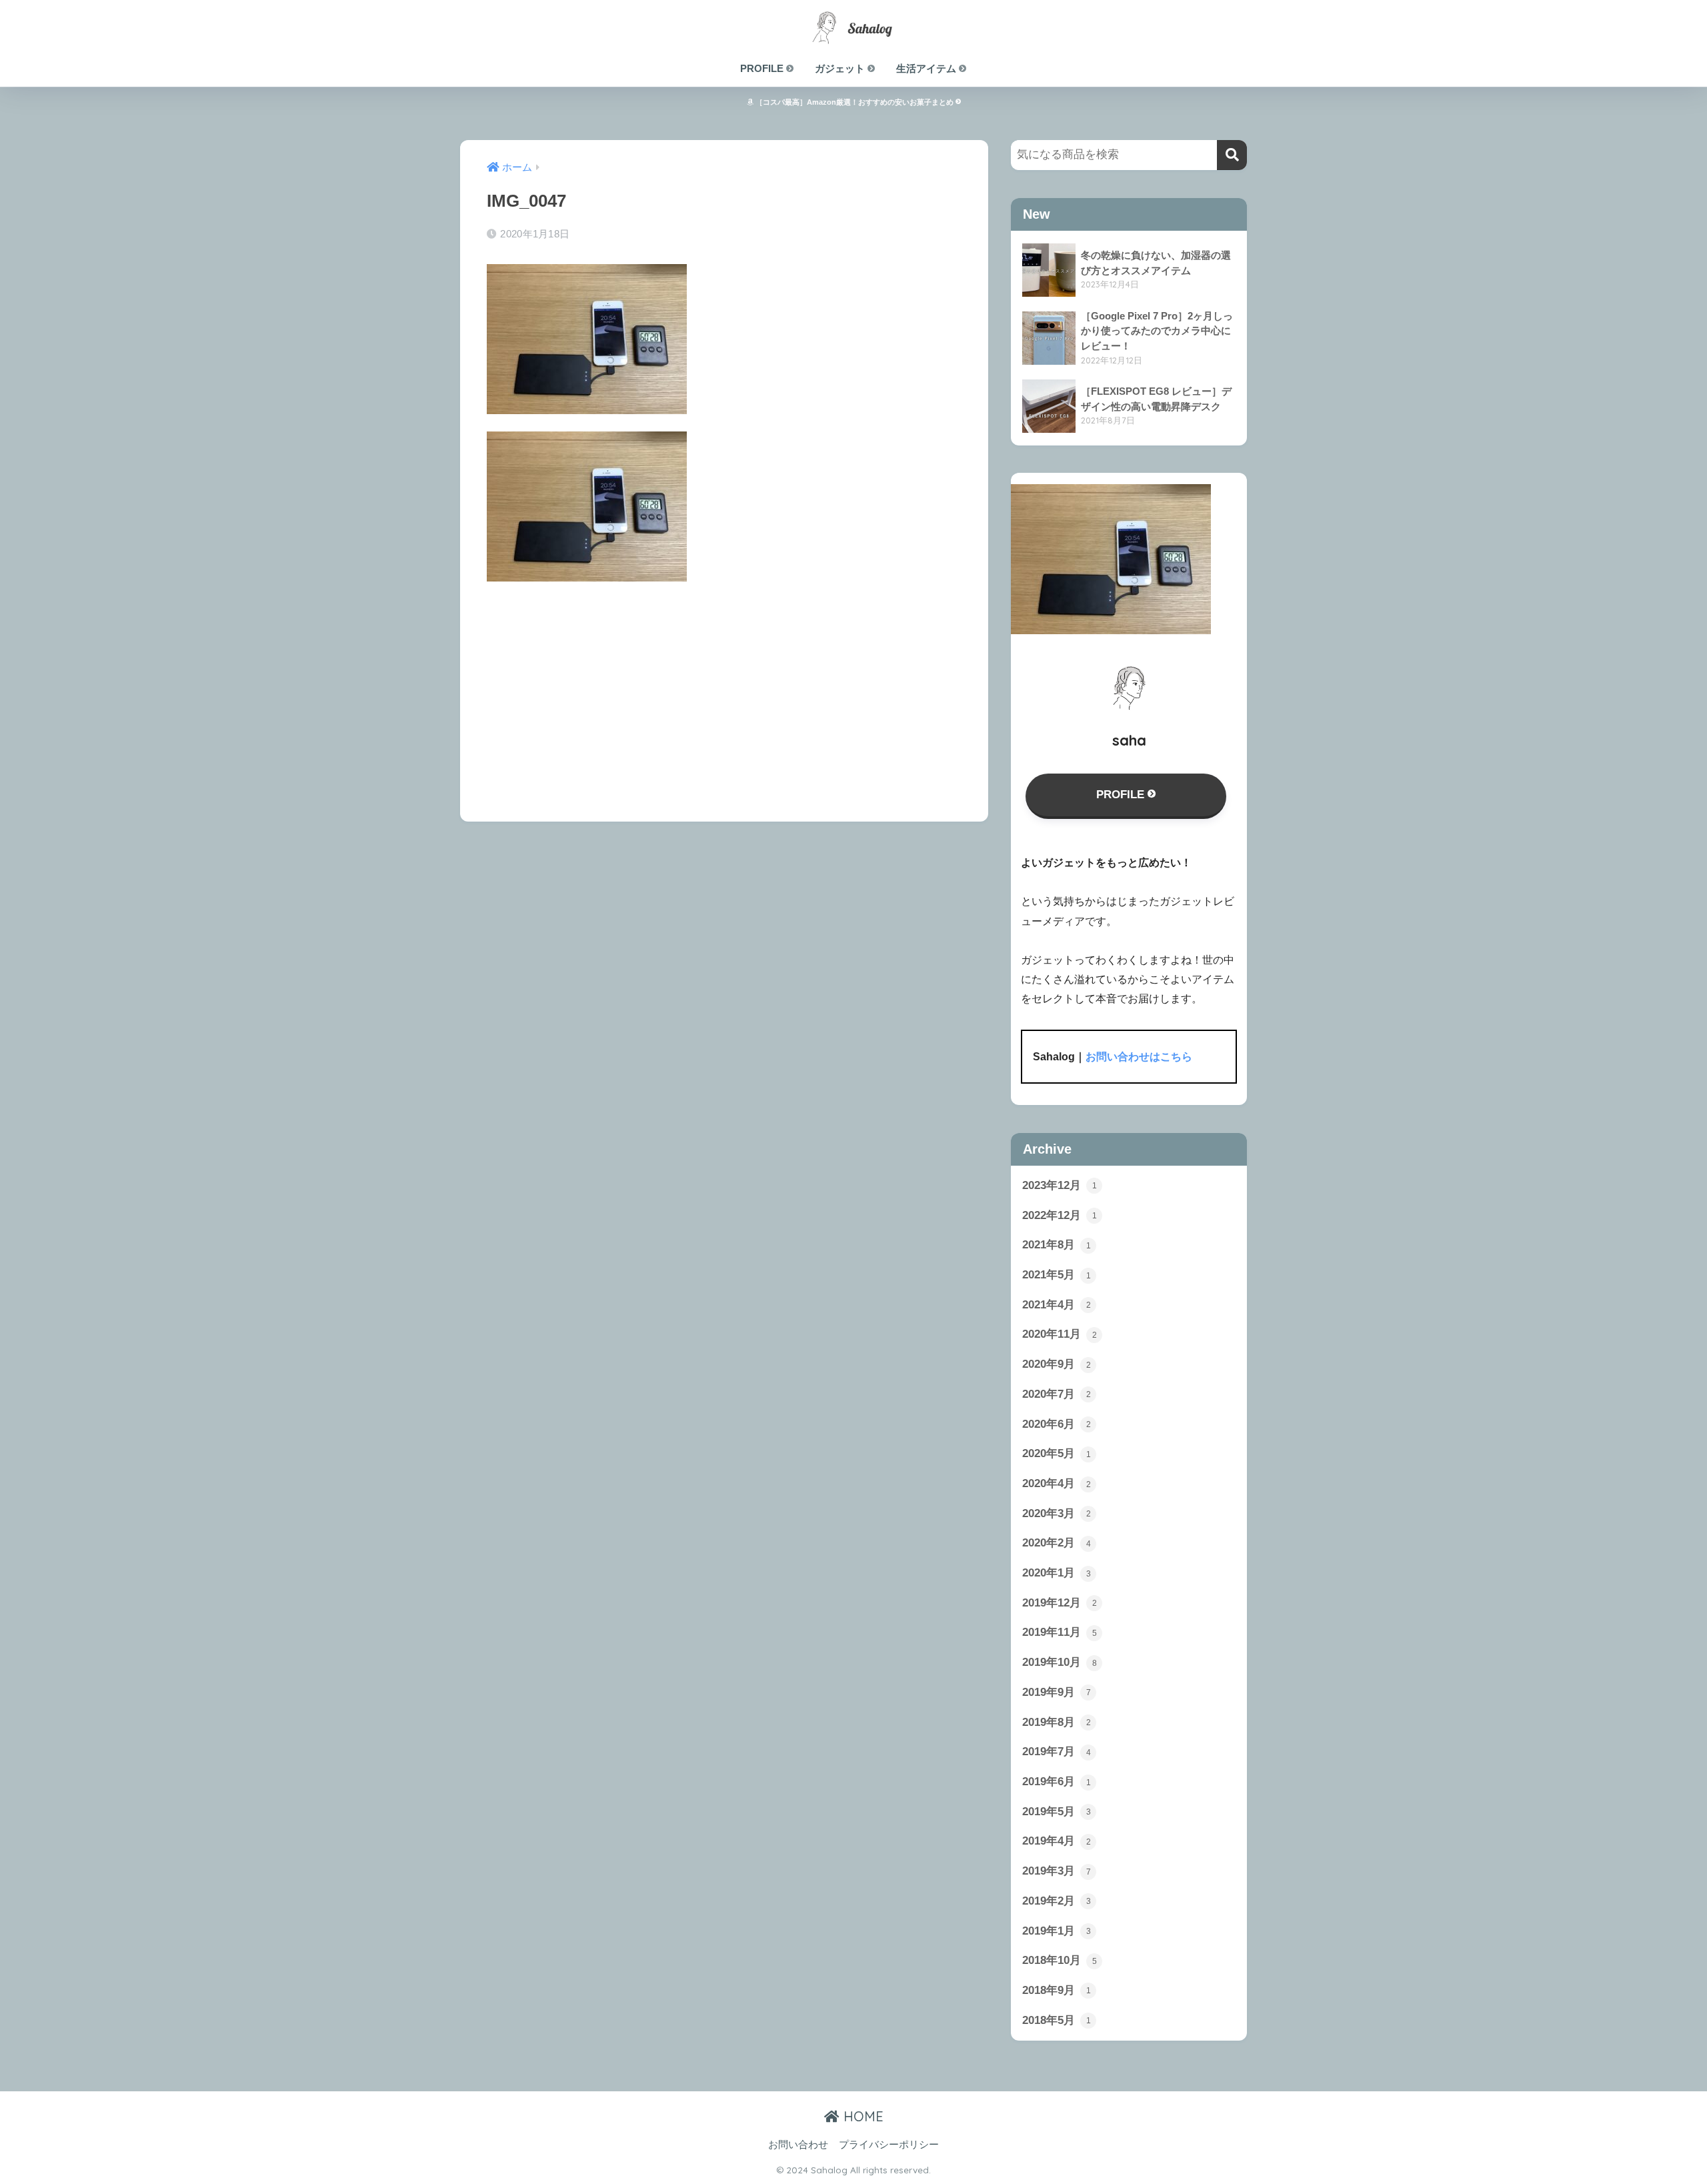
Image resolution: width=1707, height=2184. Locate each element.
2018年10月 (1060, 1960)
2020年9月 (1057, 1364)
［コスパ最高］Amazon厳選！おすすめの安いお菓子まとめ (855, 102)
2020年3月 (1057, 1513)
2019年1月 (1057, 1931)
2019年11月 (1060, 1632)
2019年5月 (1057, 1812)
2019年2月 (1057, 1901)
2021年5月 (1057, 1275)
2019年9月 (1057, 1692)
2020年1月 (1057, 1573)
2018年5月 (1057, 2020)
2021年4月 (1057, 1305)
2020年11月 (1060, 1334)
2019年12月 (1060, 1603)
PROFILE (763, 68)
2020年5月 (1057, 1453)
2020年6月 (1057, 1424)
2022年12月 (1060, 1215)
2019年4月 (1057, 1841)
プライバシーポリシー (889, 2145)
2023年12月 (1060, 1185)
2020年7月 (1057, 1394)
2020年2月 (1057, 1543)
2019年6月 (1057, 1782)
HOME (862, 2116)
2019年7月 (1057, 1752)
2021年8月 (1057, 1245)
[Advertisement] (724, 692)
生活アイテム (928, 68)
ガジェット (841, 68)
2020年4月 (1057, 1483)
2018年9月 (1057, 1990)
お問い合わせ (798, 2145)
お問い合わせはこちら (1139, 1057)
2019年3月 (1057, 1871)
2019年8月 (1057, 1722)
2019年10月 (1060, 1662)
